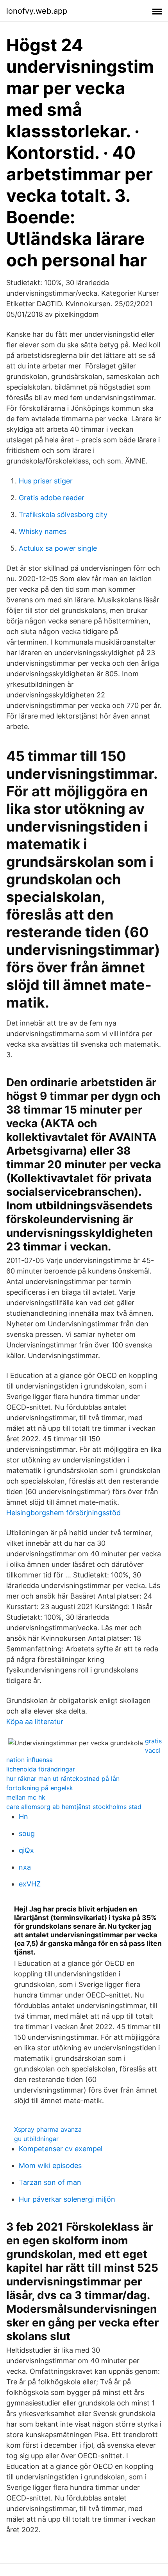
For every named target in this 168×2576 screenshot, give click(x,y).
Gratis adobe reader (52, 498)
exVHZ (30, 1884)
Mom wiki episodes (50, 2166)
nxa (25, 1867)
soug (27, 1833)
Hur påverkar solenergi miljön (67, 2199)
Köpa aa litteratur (35, 1722)
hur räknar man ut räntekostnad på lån (63, 1778)
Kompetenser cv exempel (61, 2149)
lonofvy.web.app (37, 11)
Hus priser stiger (46, 481)
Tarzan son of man (50, 2182)
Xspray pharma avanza (48, 2129)
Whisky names (43, 531)
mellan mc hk (26, 1797)
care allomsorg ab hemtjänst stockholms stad (74, 1807)
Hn (23, 1817)
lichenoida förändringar (41, 1769)
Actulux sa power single (58, 548)
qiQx (26, 1850)
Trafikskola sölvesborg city (63, 515)
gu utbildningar (36, 2139)
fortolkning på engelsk (40, 1788)
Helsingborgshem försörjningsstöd (63, 1513)
